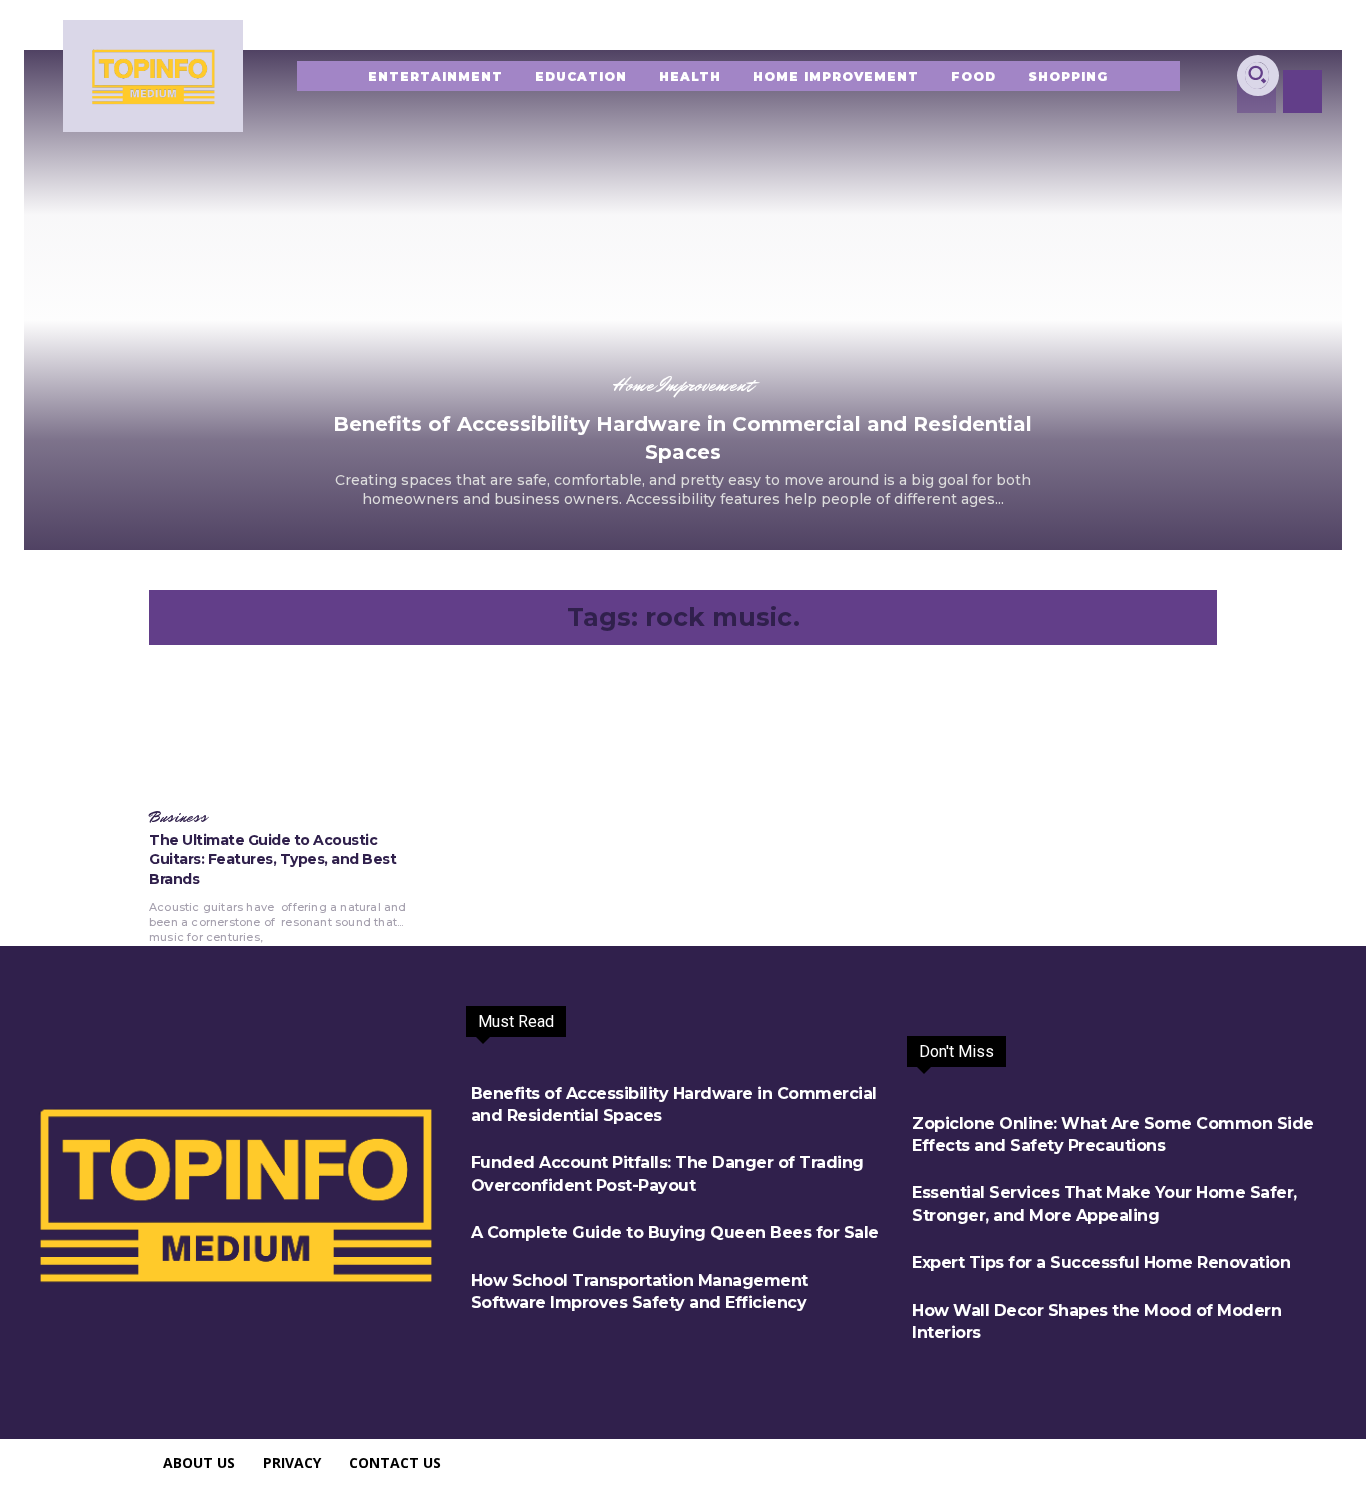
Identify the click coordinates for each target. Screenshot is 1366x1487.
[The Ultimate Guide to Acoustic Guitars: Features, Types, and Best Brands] (279, 730)
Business (178, 818)
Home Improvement (683, 385)
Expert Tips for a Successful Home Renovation (1101, 1262)
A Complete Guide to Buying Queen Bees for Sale (675, 1232)
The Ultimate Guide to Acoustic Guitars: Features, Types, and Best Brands (272, 859)
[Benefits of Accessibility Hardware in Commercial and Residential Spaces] (683, 300)
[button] (1257, 74)
